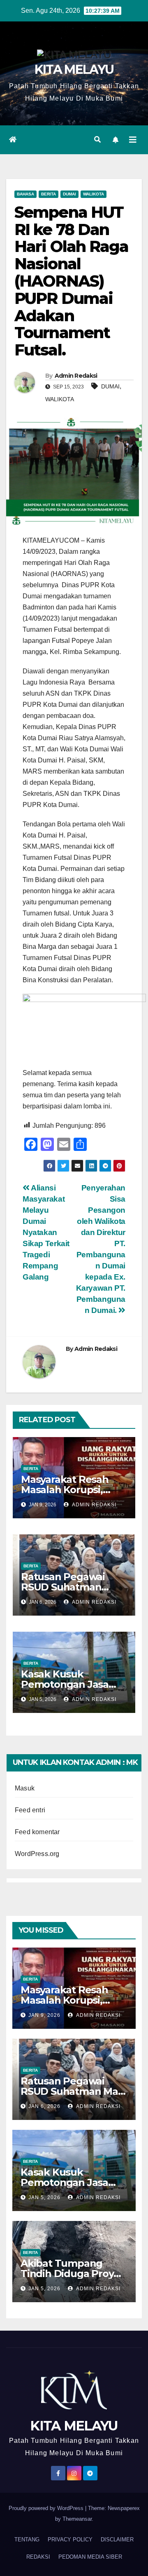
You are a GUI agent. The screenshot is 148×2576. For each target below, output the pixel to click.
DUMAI (110, 386)
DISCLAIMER (117, 2540)
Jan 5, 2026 (44, 2197)
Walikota (94, 194)
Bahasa (25, 194)
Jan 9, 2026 (44, 2015)
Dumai (69, 194)
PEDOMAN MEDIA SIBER (90, 2557)
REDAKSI (38, 2557)
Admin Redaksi (76, 376)
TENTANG (27, 2540)
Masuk (25, 1788)
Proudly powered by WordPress (47, 2508)
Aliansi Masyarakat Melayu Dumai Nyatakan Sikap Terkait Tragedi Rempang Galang (46, 1232)
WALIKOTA (60, 399)
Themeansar (77, 2519)
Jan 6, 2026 (44, 2106)
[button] (97, 140)
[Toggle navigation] (133, 140)
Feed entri (30, 1810)
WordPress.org (37, 1854)
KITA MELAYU (74, 69)
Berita (49, 194)
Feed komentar (37, 1832)
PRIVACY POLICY (70, 2540)
